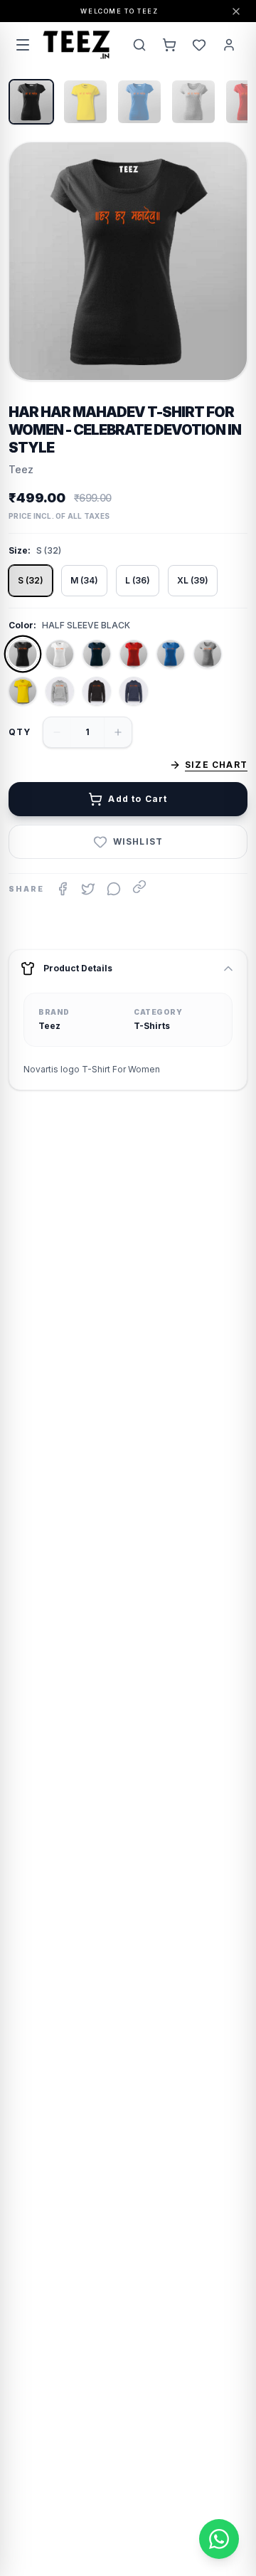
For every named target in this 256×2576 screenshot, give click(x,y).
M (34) (84, 580)
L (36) (138, 580)
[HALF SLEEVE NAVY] (97, 654)
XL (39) (193, 580)
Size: (20, 550)
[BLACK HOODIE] (97, 691)
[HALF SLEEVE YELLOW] (23, 691)
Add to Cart (138, 799)
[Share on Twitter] (88, 889)
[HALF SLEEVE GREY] (208, 654)
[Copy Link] (139, 887)
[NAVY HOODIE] (134, 691)
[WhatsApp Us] (219, 2539)
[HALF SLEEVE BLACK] (23, 654)
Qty (20, 732)
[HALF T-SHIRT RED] (134, 654)
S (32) (31, 580)
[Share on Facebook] (63, 889)
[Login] (229, 45)
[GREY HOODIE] (60, 691)
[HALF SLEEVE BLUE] (171, 654)
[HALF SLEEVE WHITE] (60, 654)
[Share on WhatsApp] (114, 889)
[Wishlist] (199, 45)
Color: (22, 625)
